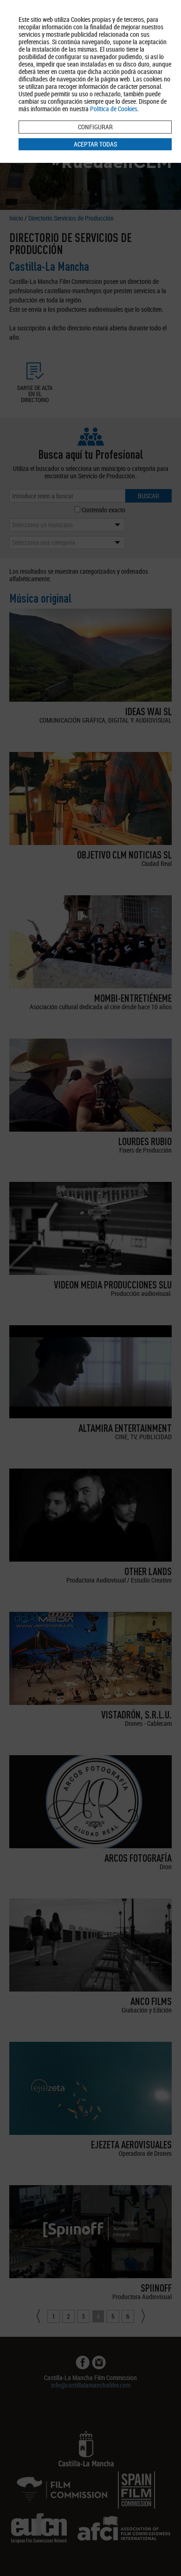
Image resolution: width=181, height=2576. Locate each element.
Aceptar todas (95, 144)
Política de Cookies (114, 109)
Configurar (95, 127)
